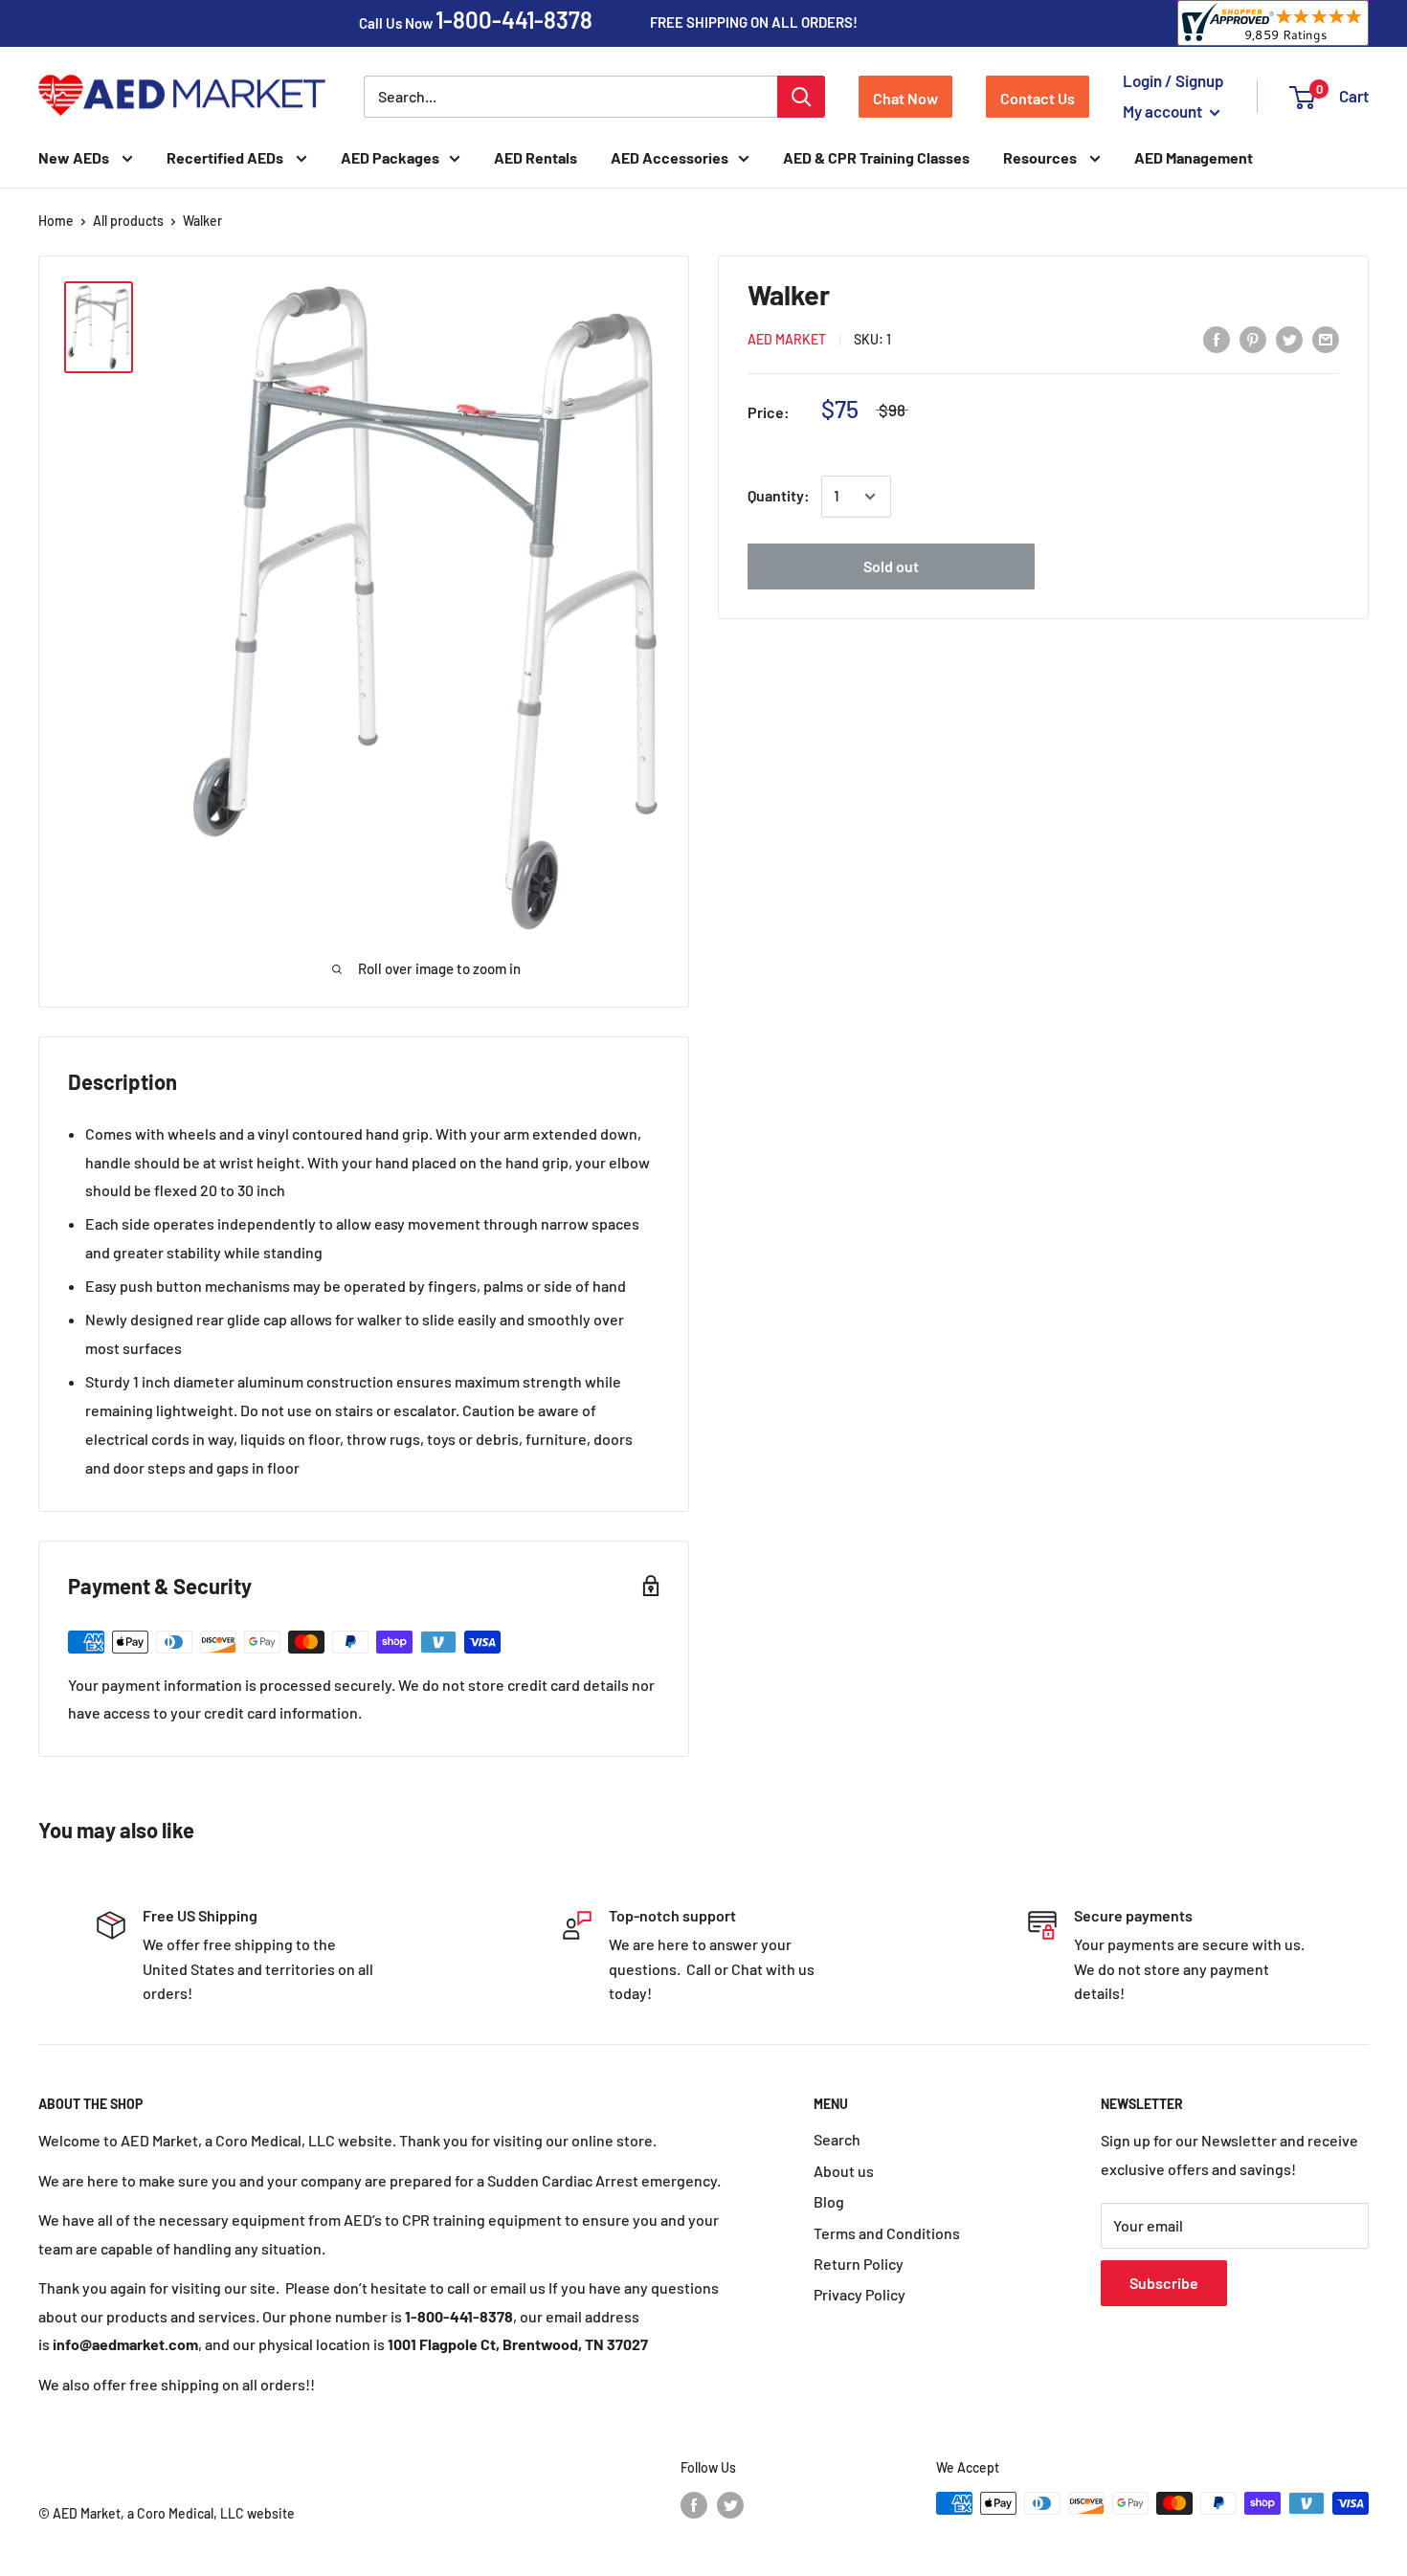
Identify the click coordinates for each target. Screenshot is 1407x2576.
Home (56, 221)
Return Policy (859, 2264)
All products (128, 221)
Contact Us (1038, 98)
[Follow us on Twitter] (730, 2505)
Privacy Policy (860, 2294)
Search (837, 2139)
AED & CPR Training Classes (876, 157)
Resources (1041, 157)
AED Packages (390, 157)
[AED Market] (182, 97)
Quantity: (779, 496)
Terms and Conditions (887, 2233)
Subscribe (1164, 2283)
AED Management (1194, 157)
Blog (829, 2201)
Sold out (891, 567)
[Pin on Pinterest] (1253, 338)
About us (844, 2171)
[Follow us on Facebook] (694, 2505)
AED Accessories (670, 157)
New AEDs (75, 157)
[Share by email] (1326, 338)
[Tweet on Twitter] (1289, 338)
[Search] (801, 97)
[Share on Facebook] (1217, 338)
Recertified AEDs (226, 157)
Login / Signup (1173, 80)
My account (1164, 111)
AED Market (787, 340)
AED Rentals (536, 157)
